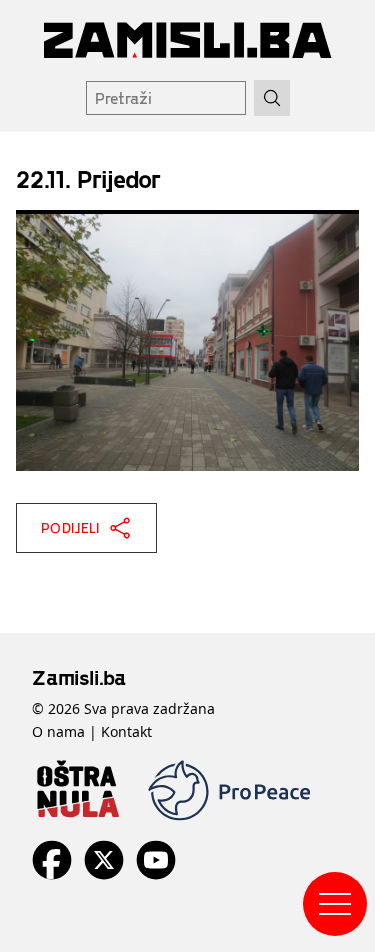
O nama (58, 731)
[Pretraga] (272, 98)
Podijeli (70, 527)
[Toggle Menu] (335, 904)
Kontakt (126, 731)
